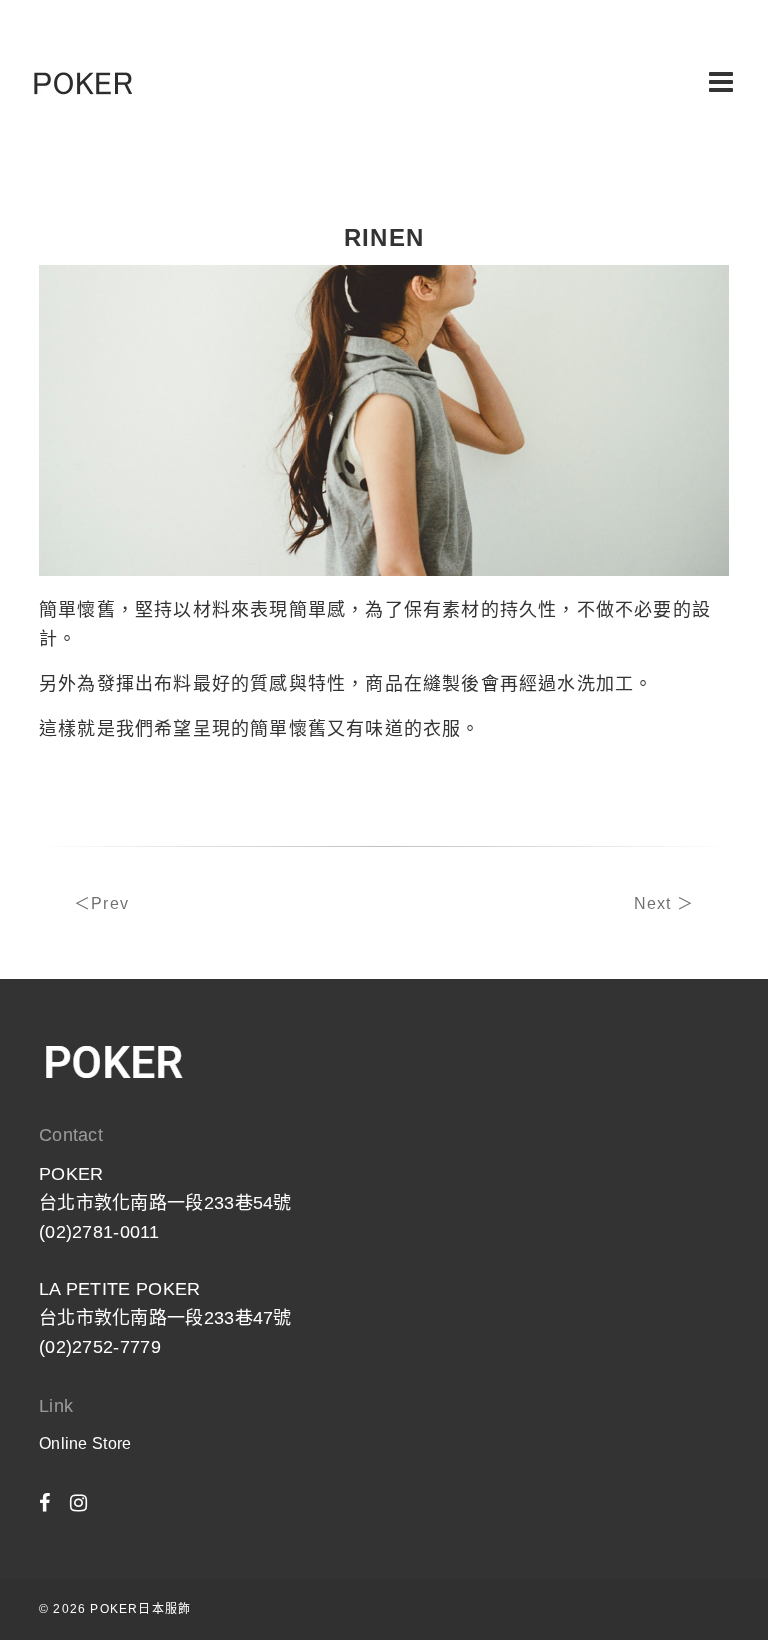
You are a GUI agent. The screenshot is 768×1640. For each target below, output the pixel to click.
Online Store (85, 1443)
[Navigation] (721, 82)
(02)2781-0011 (99, 1232)
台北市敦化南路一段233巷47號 (165, 1318)
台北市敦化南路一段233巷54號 (165, 1203)
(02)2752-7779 (100, 1347)
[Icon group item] (44, 1503)
